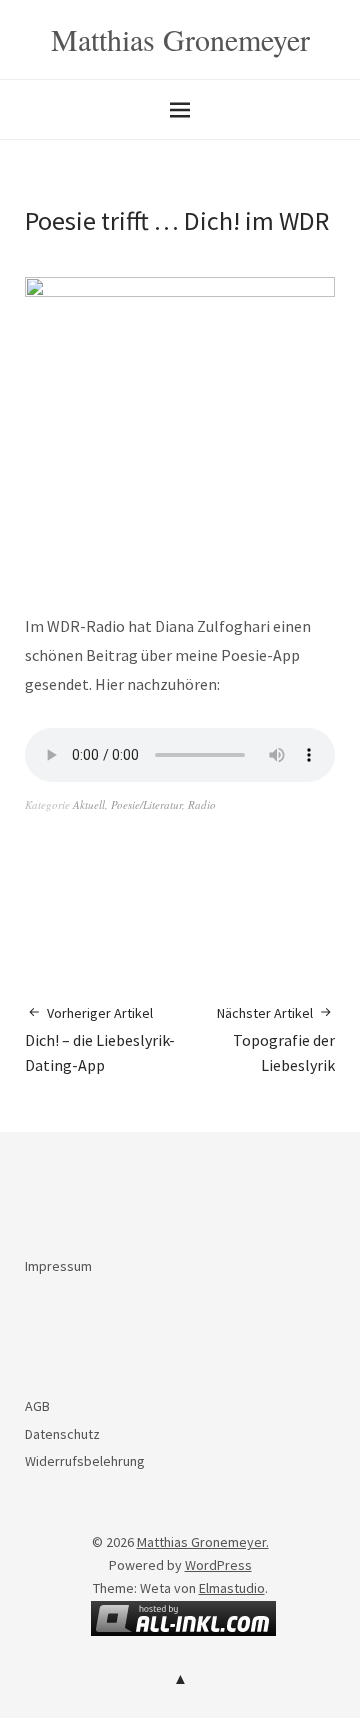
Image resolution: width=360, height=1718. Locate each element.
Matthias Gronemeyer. (203, 1542)
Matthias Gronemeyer (180, 39)
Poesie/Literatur (146, 804)
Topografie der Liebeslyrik (276, 1039)
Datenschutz (62, 1434)
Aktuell (89, 804)
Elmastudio (232, 1588)
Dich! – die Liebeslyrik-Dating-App (100, 1039)
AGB (37, 1406)
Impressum (58, 1266)
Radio (202, 804)
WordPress (218, 1565)
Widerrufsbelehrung (85, 1461)
